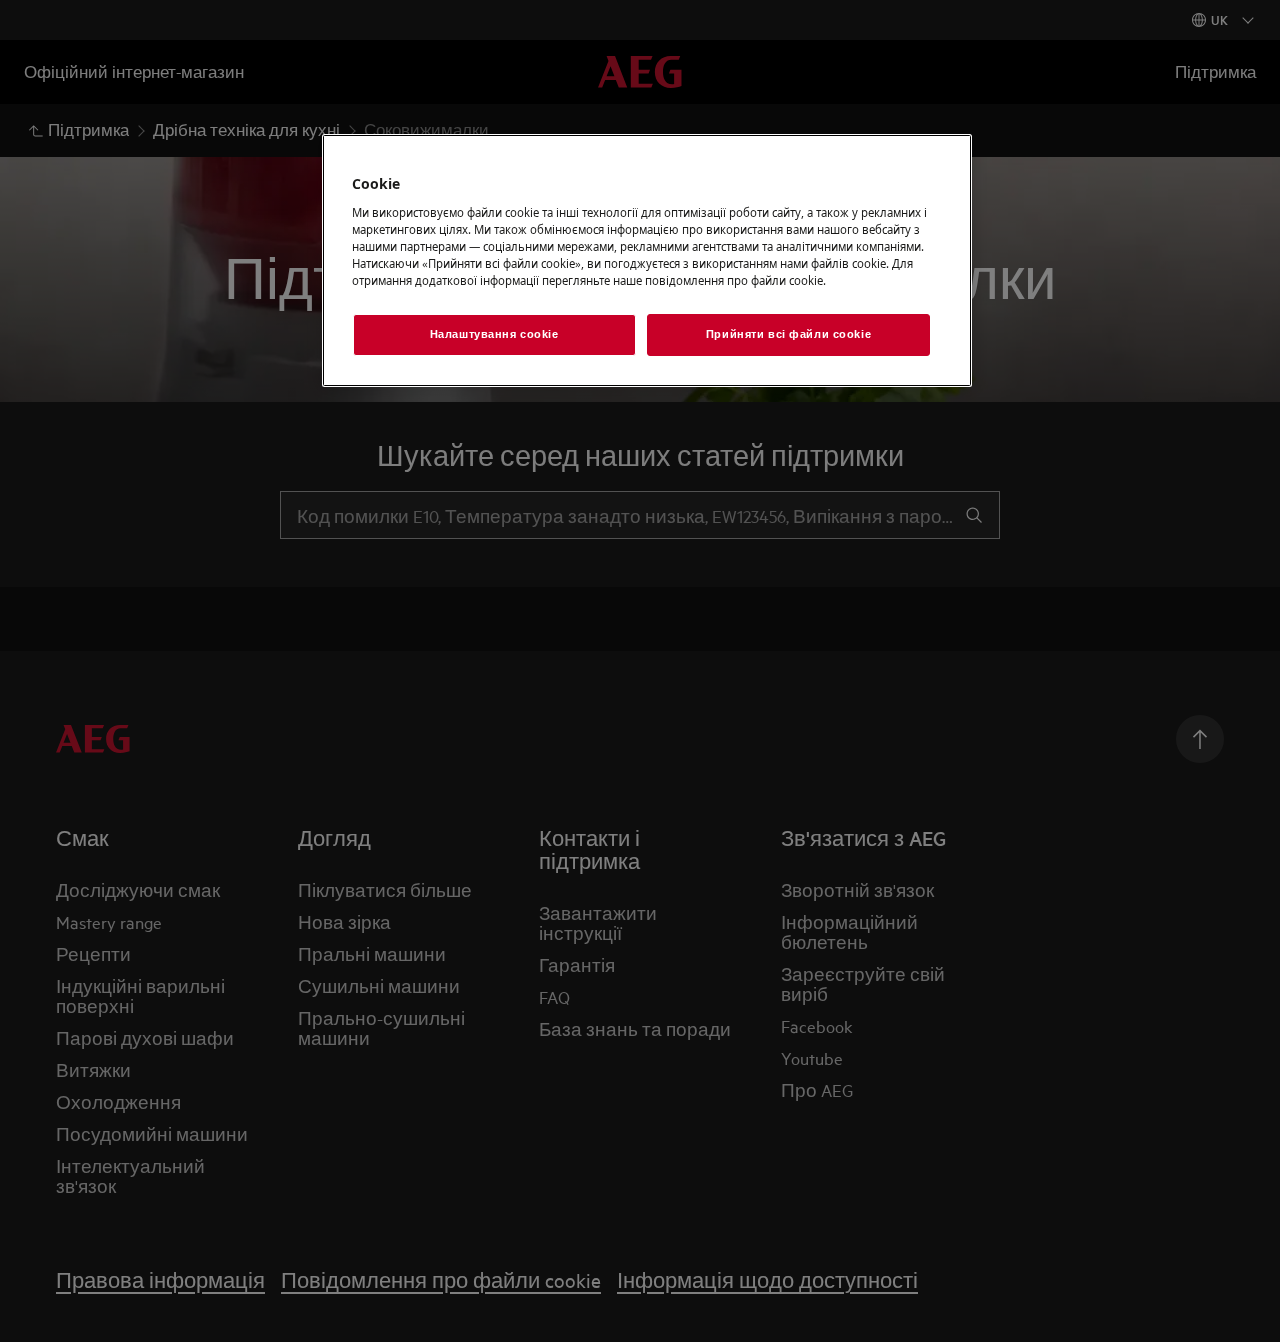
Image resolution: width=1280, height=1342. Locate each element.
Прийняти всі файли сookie (788, 334)
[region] (647, 260)
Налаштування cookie (494, 334)
